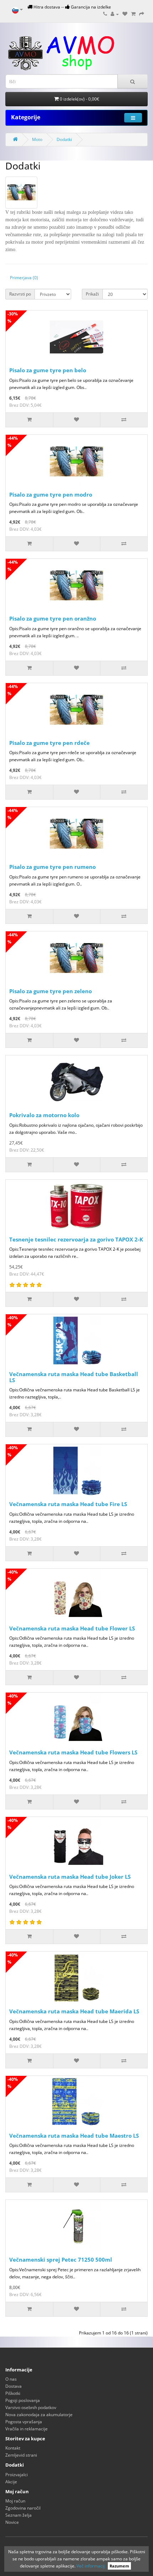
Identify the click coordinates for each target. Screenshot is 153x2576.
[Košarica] (133, 14)
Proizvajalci (17, 2475)
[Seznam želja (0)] (125, 14)
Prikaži (92, 294)
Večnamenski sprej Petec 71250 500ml (61, 2260)
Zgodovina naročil (23, 2508)
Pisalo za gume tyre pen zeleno (51, 991)
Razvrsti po (20, 294)
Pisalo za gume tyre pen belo (48, 370)
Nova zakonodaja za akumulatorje (39, 2415)
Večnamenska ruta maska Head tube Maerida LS (74, 2011)
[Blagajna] (142, 14)
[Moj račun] (115, 14)
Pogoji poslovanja (23, 2400)
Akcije (11, 2482)
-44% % (13, 442)
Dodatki (64, 139)
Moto (37, 139)
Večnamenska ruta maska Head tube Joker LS (70, 1877)
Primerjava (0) (24, 278)
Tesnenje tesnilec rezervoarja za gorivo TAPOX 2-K (76, 1239)
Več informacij (91, 2566)
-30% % (13, 317)
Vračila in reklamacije (27, 2429)
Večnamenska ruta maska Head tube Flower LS (72, 1628)
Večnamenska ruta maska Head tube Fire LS (68, 1504)
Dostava (14, 2386)
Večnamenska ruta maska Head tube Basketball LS (74, 1377)
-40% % (13, 1321)
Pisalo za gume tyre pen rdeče (49, 743)
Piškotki (13, 2393)
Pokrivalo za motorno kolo (44, 1115)
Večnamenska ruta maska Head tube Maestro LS (74, 2136)
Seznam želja (19, 2515)
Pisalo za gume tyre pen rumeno (52, 867)
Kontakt (13, 2448)
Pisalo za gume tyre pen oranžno (53, 618)
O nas (11, 2379)
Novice (12, 2522)
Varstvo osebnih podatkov (31, 2407)
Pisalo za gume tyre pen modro (51, 494)
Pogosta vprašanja (24, 2422)
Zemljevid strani (21, 2455)
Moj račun (15, 2501)
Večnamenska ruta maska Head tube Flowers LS (73, 1752)
